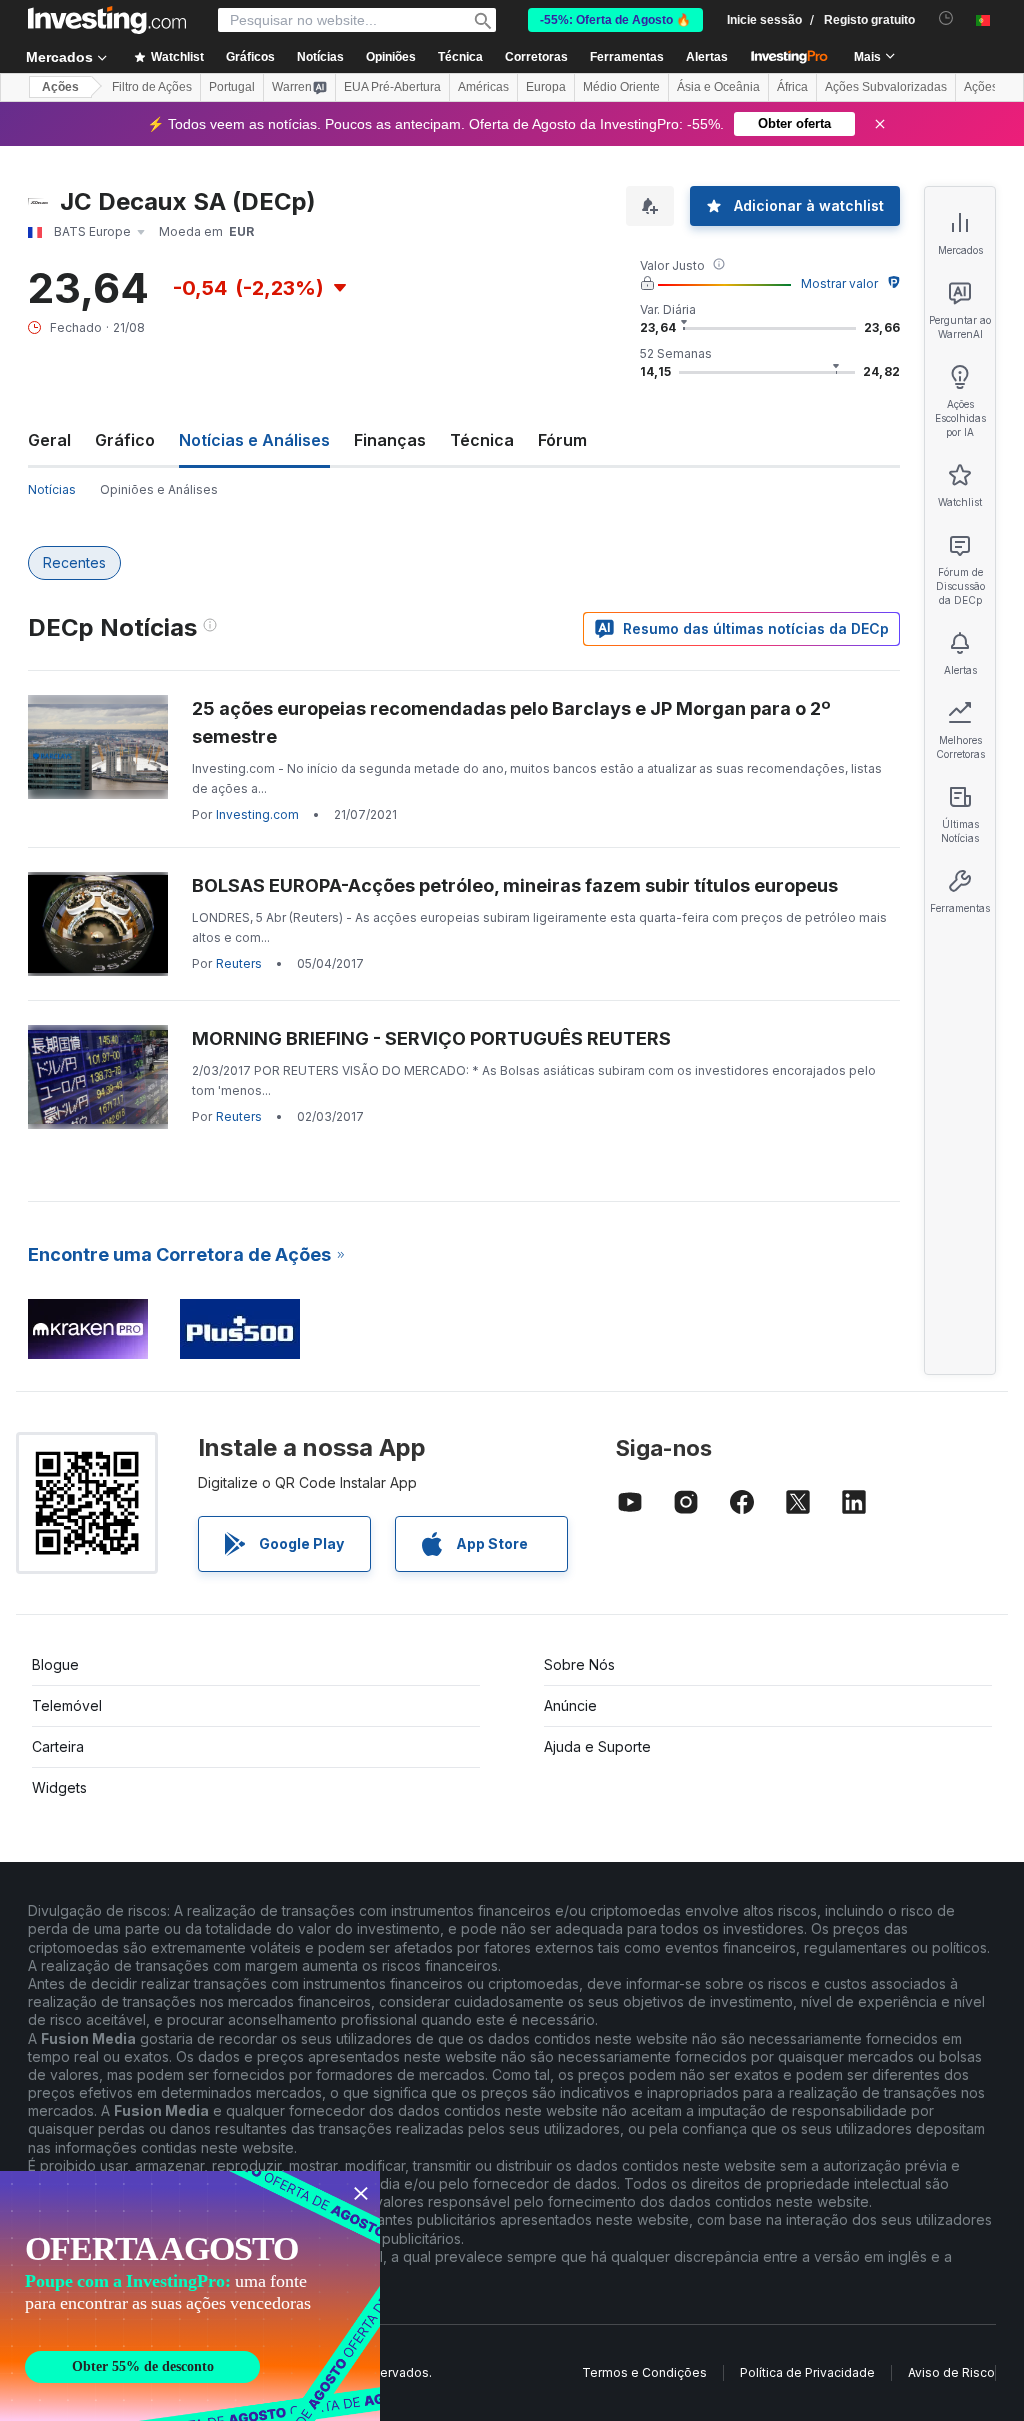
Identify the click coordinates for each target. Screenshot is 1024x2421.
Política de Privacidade (807, 2372)
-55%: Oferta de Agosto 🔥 (615, 20)
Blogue (55, 1664)
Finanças (390, 440)
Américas (483, 87)
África (792, 87)
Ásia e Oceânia (718, 87)
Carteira (58, 1746)
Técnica (482, 440)
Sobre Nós (579, 1664)
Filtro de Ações (152, 87)
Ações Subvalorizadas (886, 87)
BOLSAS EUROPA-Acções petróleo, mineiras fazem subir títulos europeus (515, 885)
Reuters (239, 963)
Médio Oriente (621, 87)
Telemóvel (67, 1705)
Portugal (232, 87)
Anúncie (570, 1705)
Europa (546, 87)
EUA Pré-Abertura (392, 87)
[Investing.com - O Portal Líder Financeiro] (107, 20)
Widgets (59, 1787)
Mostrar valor (839, 283)
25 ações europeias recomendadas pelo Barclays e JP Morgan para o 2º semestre (511, 722)
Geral (49, 440)
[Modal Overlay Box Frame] (190, 2296)
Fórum (562, 440)
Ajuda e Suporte (597, 1746)
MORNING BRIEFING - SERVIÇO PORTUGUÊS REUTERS (431, 1038)
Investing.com (257, 814)
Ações (60, 87)
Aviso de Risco (951, 2372)
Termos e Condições (644, 2372)
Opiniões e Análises (159, 489)
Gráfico (125, 440)
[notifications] (946, 18)
